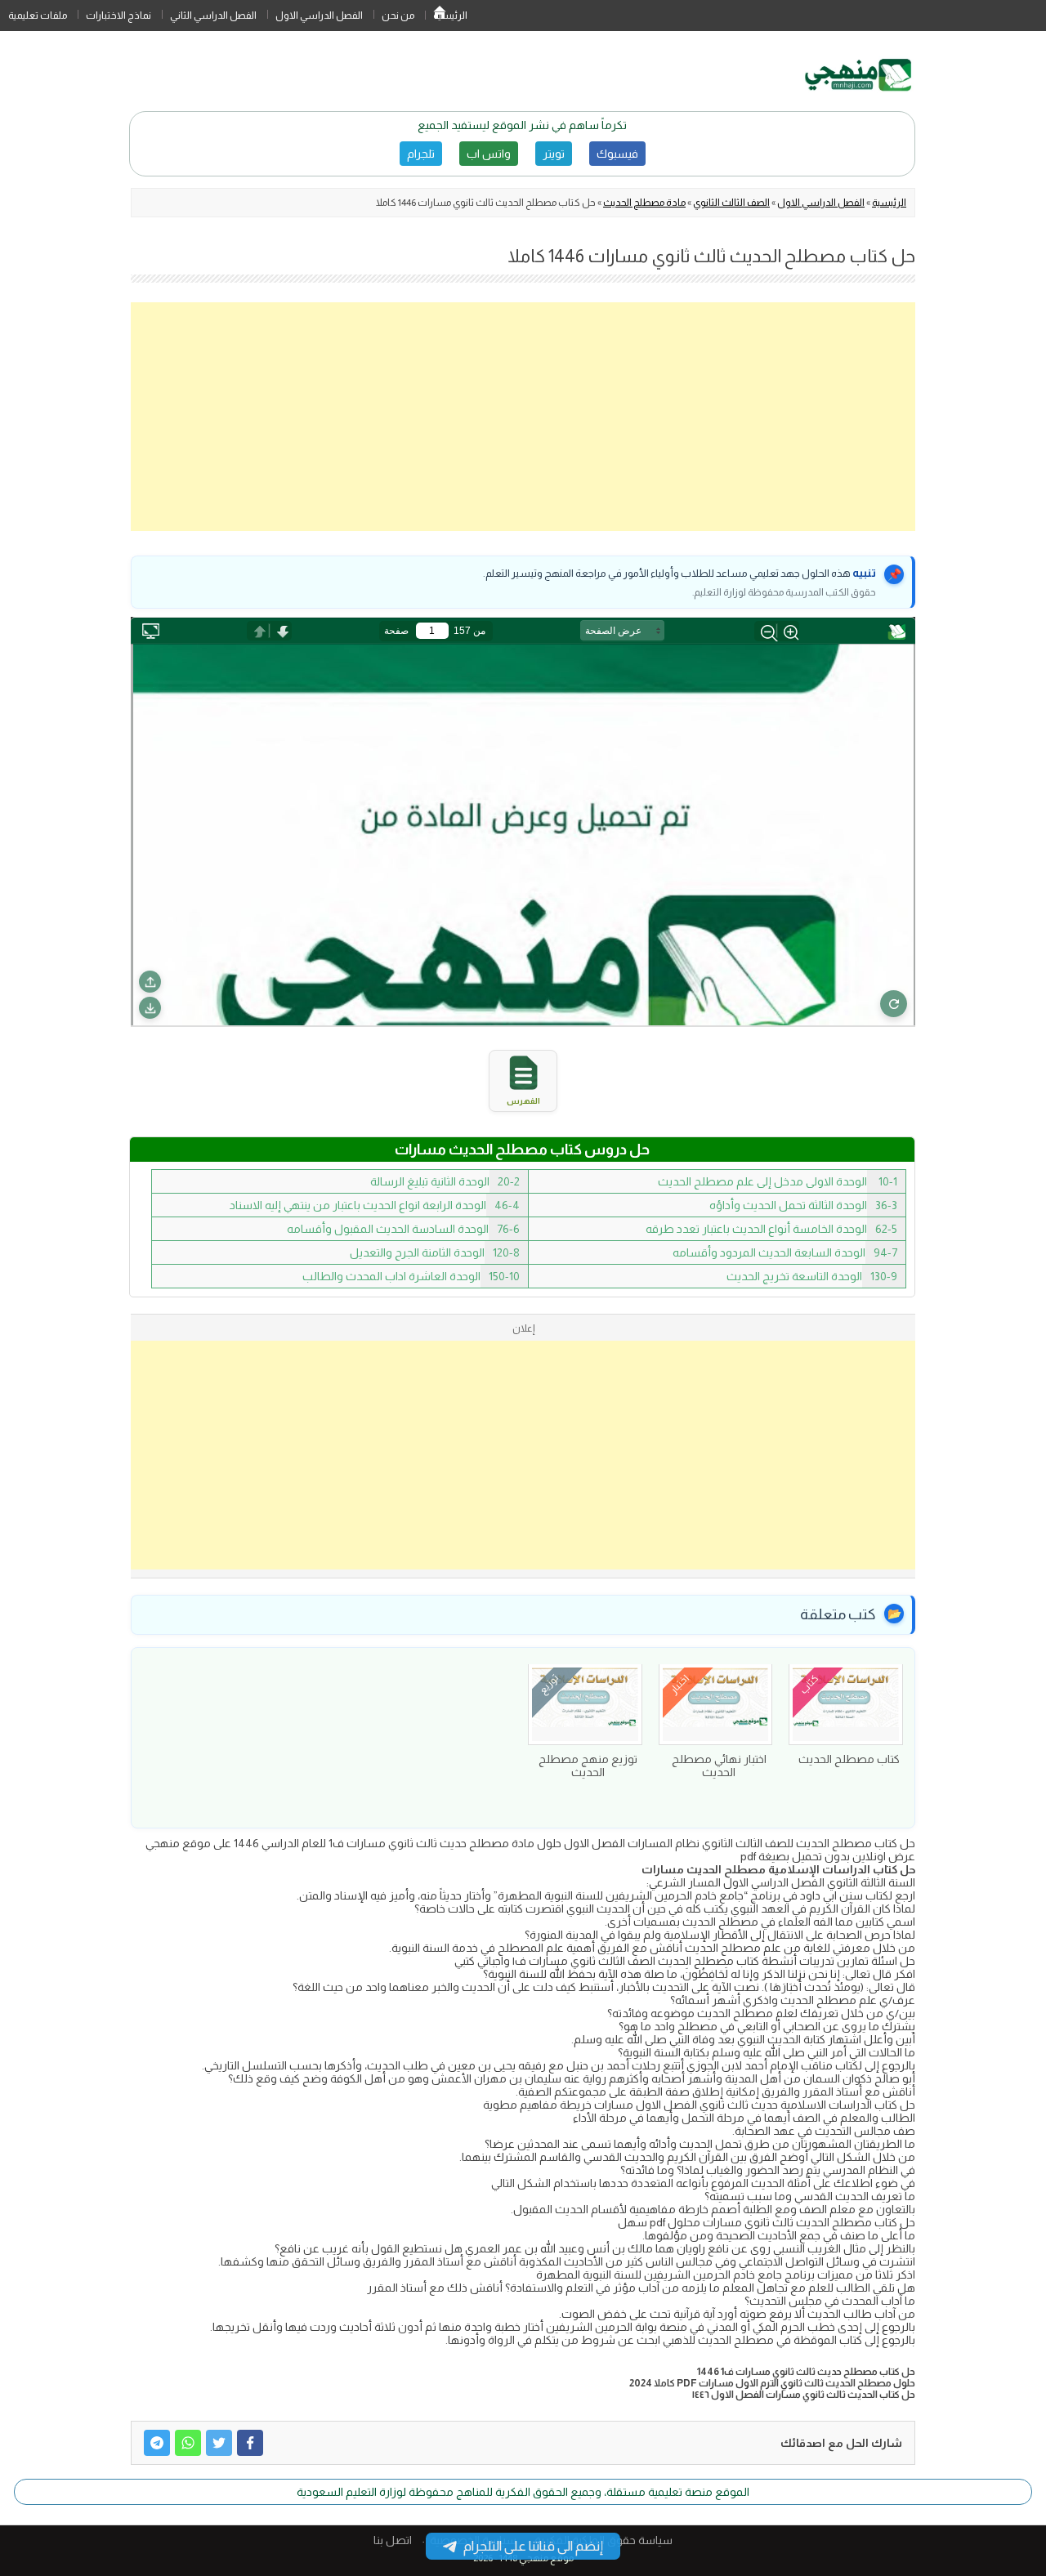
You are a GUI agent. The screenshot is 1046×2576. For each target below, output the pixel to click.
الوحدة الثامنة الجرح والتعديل (435, 1252)
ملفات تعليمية (38, 16)
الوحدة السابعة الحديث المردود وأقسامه (785, 1252)
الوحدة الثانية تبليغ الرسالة (445, 1181)
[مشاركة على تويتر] (219, 2443)
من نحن (398, 16)
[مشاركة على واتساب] (188, 2443)
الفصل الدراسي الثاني (213, 16)
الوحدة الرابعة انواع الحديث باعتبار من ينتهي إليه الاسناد (375, 1205)
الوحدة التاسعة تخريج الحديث (812, 1276)
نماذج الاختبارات (118, 16)
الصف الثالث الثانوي (731, 203)
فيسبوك (617, 154)
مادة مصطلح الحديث (644, 203)
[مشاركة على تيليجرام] (157, 2443)
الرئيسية (440, 16)
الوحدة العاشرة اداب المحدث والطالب (411, 1276)
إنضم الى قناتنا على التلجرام (533, 2546)
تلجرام (421, 154)
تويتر (554, 154)
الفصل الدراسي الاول (319, 16)
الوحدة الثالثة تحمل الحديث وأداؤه (803, 1205)
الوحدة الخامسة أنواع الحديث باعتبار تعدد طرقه (771, 1229)
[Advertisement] (523, 417)
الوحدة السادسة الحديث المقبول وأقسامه (403, 1229)
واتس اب (489, 154)
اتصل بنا (393, 2540)
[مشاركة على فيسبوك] (250, 2443)
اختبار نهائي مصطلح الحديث (719, 1766)
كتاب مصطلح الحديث (849, 1759)
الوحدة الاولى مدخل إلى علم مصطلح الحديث (778, 1181)
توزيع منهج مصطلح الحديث (588, 1766)
